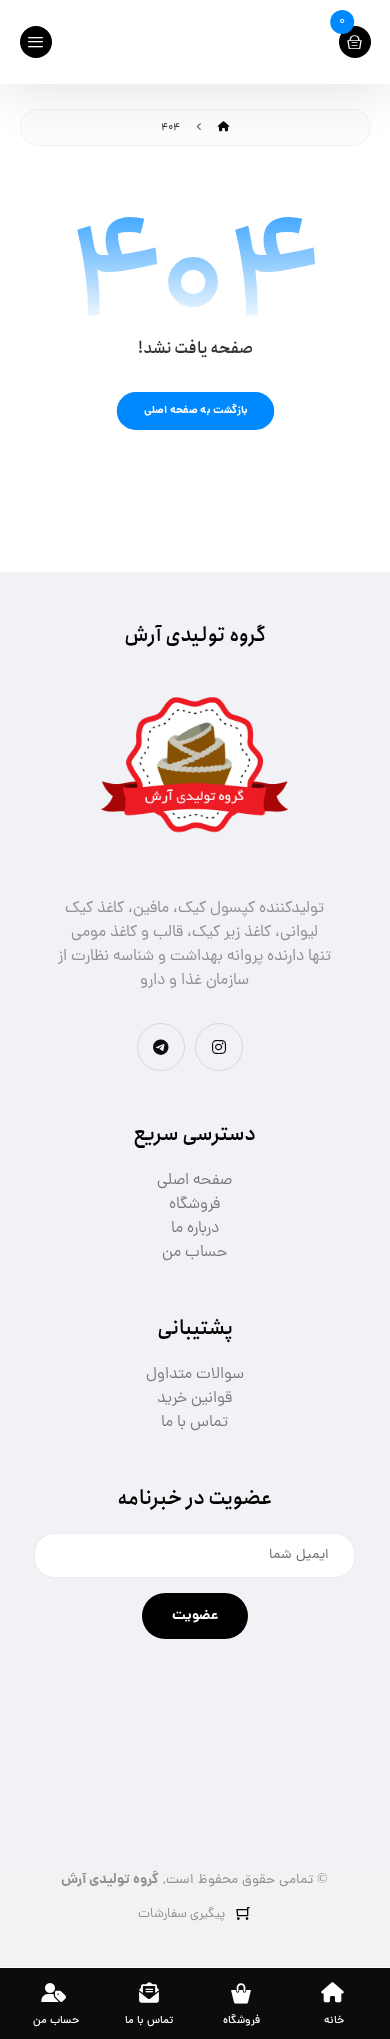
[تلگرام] (161, 1047)
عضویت (195, 1616)
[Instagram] (219, 1047)
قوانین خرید (194, 1399)
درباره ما (195, 1229)
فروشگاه (194, 1205)
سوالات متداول (195, 1375)
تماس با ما (194, 1423)
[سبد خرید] (355, 43)
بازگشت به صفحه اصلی (195, 410)
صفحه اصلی (194, 1181)
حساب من (194, 1253)
